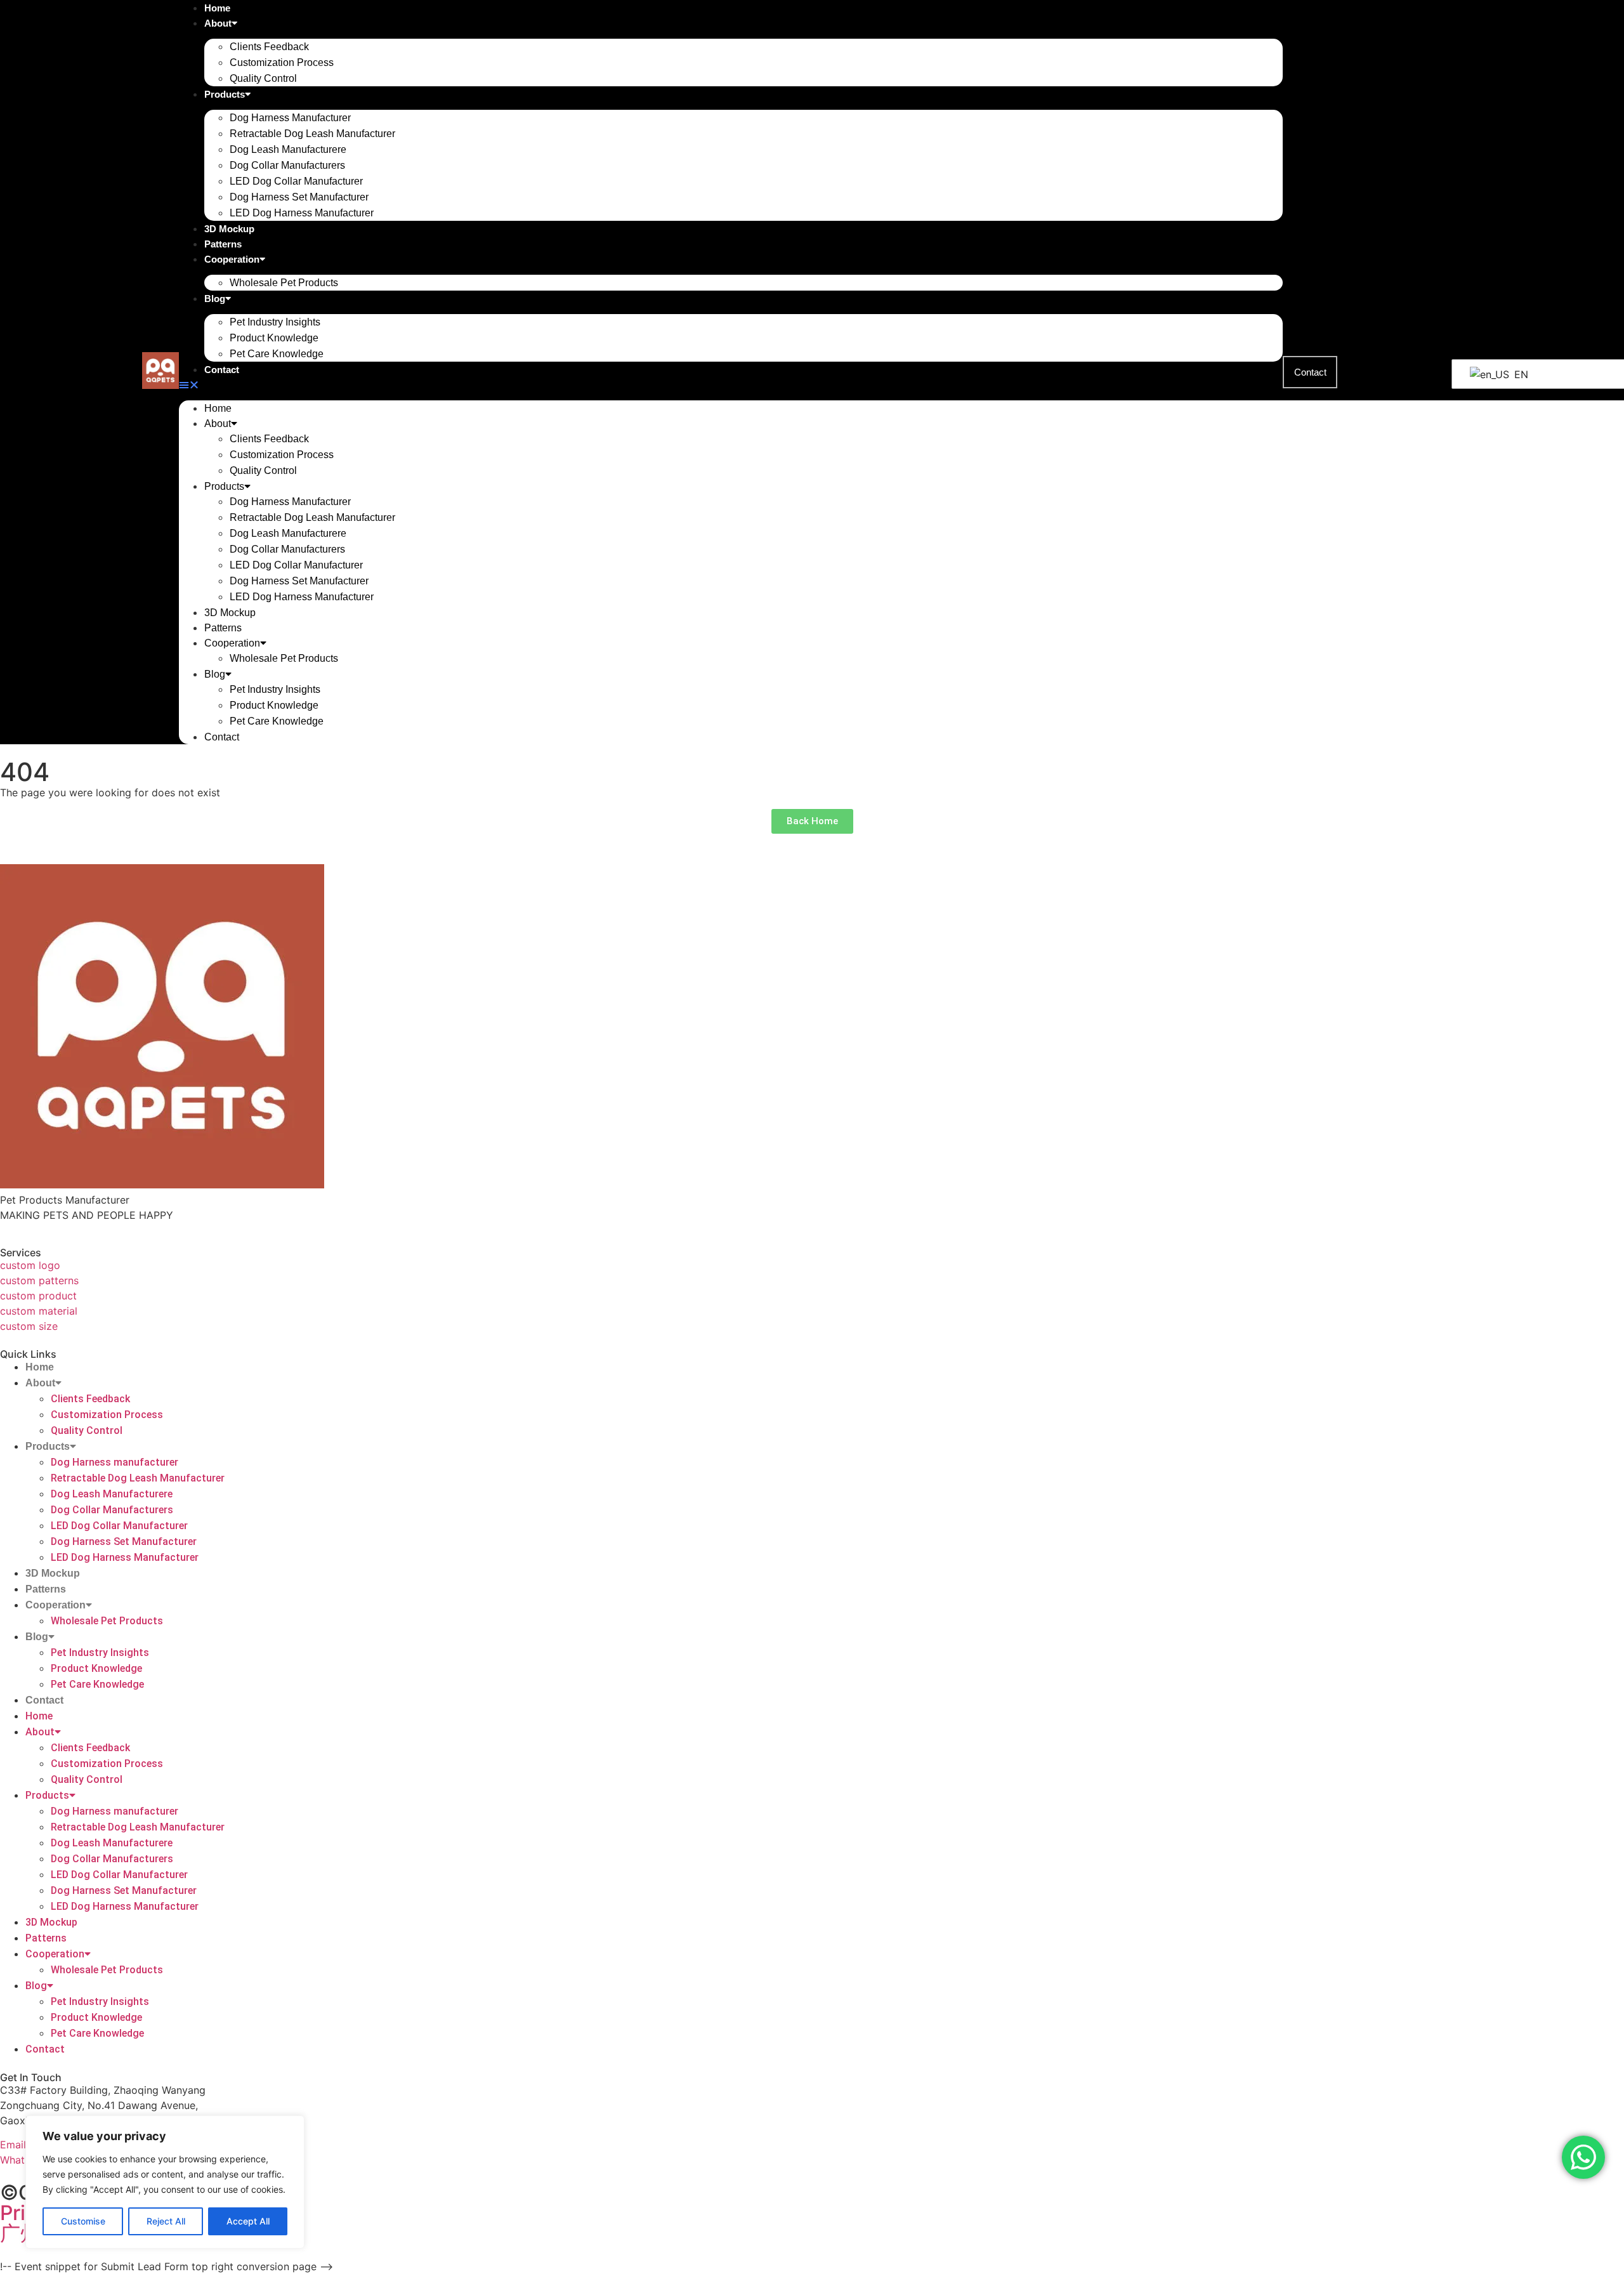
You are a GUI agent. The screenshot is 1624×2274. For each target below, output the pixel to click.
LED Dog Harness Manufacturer (302, 213)
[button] (731, 384)
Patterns (223, 244)
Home (218, 408)
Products (225, 94)
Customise (83, 2221)
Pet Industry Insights (275, 322)
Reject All (166, 2221)
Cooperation (232, 259)
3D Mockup (229, 229)
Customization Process (282, 62)
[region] (165, 2182)
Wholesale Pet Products (284, 283)
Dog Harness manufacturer (290, 118)
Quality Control (263, 78)
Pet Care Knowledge (277, 354)
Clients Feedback (269, 47)
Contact (222, 370)
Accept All (248, 2221)
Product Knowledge (274, 338)
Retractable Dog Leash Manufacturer (312, 134)
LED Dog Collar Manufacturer (296, 181)
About (218, 23)
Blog (215, 299)
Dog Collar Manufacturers (287, 165)
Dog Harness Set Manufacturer (299, 197)
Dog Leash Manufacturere (288, 149)
